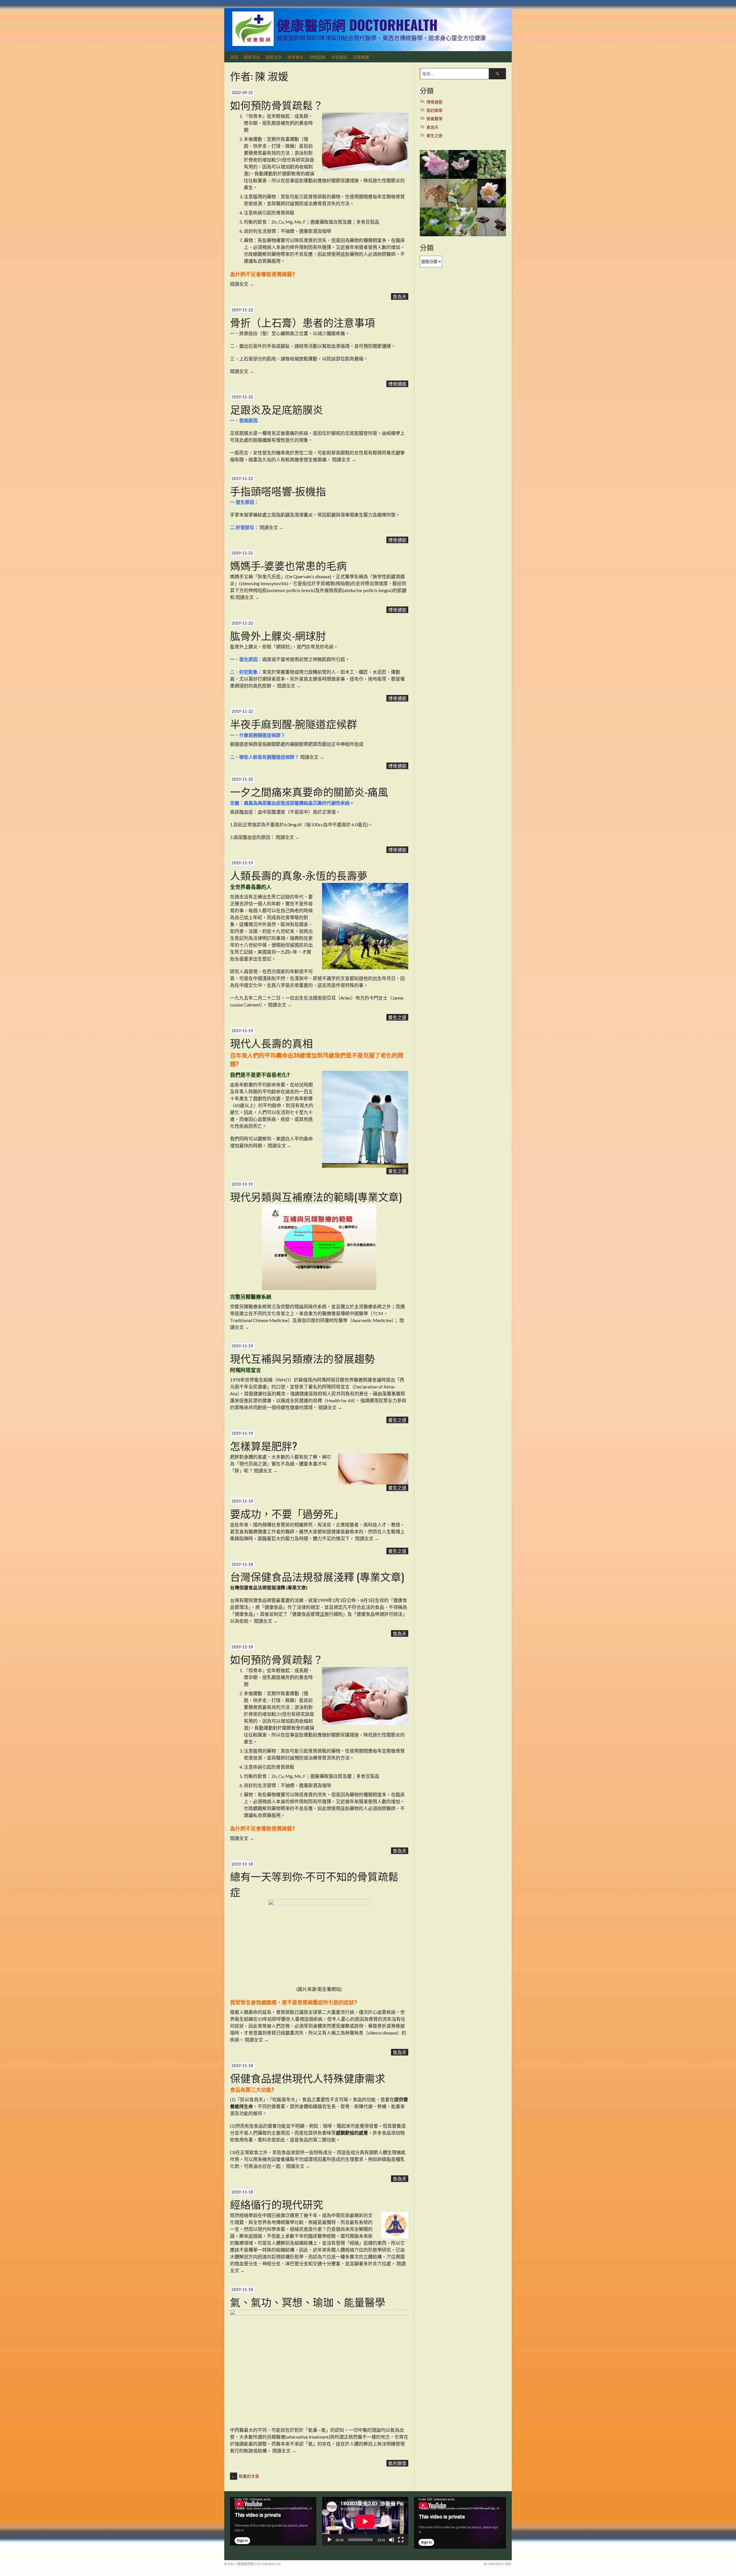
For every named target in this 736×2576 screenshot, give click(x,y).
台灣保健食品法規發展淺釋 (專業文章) (317, 1576)
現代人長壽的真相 (271, 1043)
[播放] (329, 2540)
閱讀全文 (242, 284)
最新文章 (274, 57)
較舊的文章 (245, 2476)
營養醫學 (434, 119)
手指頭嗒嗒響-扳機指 (278, 491)
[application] (273, 2521)
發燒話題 (317, 57)
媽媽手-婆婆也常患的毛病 (288, 565)
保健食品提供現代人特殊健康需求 (308, 2078)
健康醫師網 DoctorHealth (357, 25)
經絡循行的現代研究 (277, 2204)
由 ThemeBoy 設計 (498, 2564)
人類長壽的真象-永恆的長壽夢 (299, 875)
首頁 (234, 57)
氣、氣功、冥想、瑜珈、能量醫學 (308, 2302)
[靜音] (392, 2540)
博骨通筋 (397, 384)
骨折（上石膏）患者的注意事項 (302, 322)
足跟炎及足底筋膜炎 (277, 409)
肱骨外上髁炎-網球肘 (278, 635)
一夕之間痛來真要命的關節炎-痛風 (309, 791)
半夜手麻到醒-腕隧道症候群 (294, 724)
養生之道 (397, 1017)
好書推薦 (361, 57)
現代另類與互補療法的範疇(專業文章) (316, 1196)
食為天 (400, 296)
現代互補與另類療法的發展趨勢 (302, 1358)
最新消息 (252, 57)
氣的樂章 (397, 2463)
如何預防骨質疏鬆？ (277, 105)
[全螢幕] (401, 2540)
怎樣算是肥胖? (263, 1445)
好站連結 (339, 57)
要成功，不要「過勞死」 (287, 1513)
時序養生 (296, 57)
